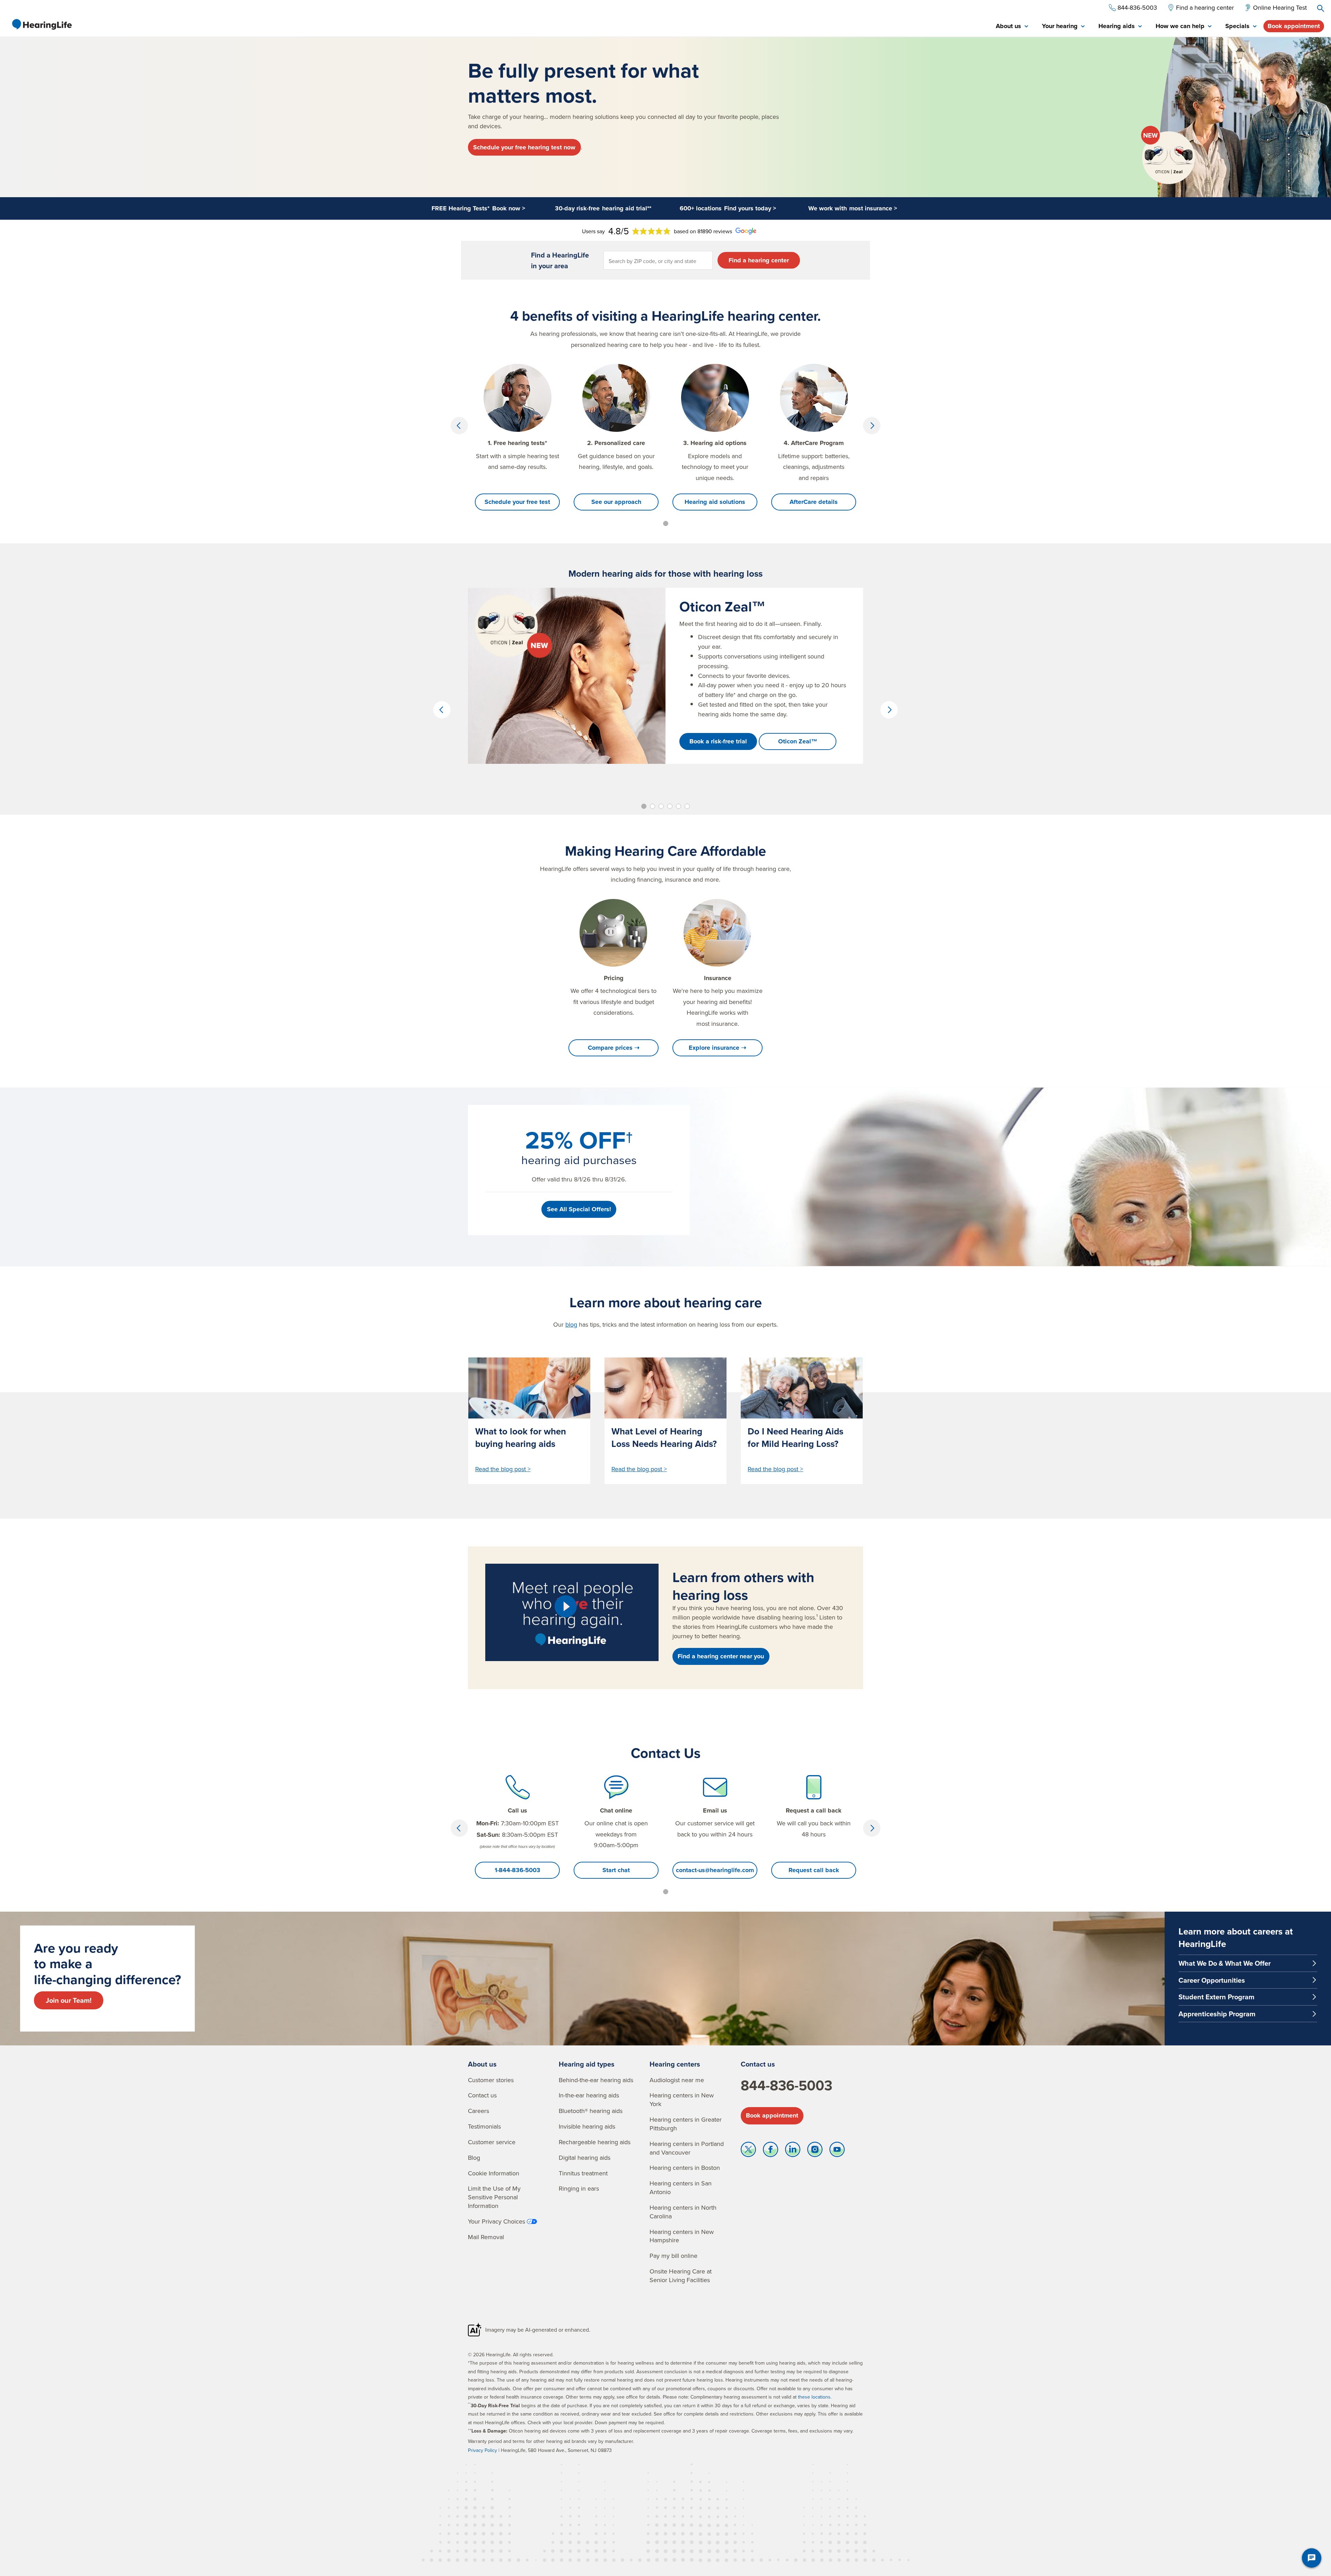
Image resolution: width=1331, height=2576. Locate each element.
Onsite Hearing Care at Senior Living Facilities (681, 2276)
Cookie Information (494, 2173)
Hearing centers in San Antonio (681, 2188)
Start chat (616, 1870)
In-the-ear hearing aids (589, 2095)
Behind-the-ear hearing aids (596, 2080)
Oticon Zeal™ (798, 741)
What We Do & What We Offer (1225, 1963)
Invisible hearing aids (587, 2126)
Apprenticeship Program (1217, 2014)
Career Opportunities (1212, 1980)
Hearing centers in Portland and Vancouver (687, 2148)
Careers (479, 2111)
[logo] (42, 24)
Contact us (482, 2095)
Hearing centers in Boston (685, 2168)
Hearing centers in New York (682, 2099)
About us (482, 2064)
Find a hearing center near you (721, 1656)
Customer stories (491, 2080)
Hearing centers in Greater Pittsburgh (686, 2124)
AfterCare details (814, 502)
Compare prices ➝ (614, 1048)
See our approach (616, 502)
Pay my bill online (673, 2256)
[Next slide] (872, 426)
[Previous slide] (459, 426)
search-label (1321, 8)
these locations (814, 2397)
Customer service (492, 2142)
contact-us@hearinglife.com (715, 1870)
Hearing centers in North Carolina (683, 2212)
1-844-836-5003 (517, 1870)
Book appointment (1294, 26)
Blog (474, 2158)
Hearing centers (675, 2064)
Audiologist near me (677, 2080)
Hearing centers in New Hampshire (682, 2236)
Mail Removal (486, 2237)
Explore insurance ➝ (717, 1048)
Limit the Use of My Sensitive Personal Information (494, 2197)
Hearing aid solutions (715, 502)
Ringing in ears (579, 2188)
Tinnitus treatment (583, 2173)
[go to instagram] (815, 2151)
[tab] (1012, 27)
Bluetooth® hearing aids (591, 2111)
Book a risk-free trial (718, 741)
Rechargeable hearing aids (595, 2142)
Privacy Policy (482, 2450)
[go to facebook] (771, 2151)
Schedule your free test (517, 502)
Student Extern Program (1216, 1997)
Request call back (814, 1870)
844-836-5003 (786, 2085)
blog (571, 1324)
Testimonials (484, 2126)
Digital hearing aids (585, 2158)
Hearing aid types (587, 2064)
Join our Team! (69, 2000)
